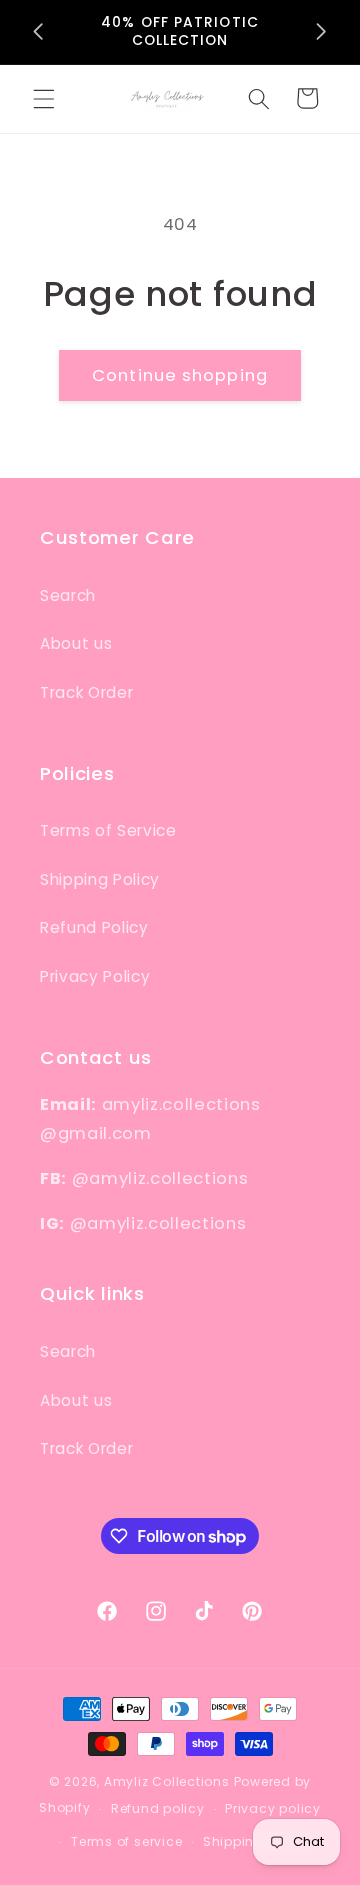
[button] (44, 98)
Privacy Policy (95, 976)
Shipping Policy (100, 879)
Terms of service (126, 1841)
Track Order (86, 692)
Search (68, 595)
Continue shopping (180, 375)
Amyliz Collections (167, 1781)
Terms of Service (108, 830)
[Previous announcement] (39, 32)
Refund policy (158, 1808)
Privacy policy (273, 1808)
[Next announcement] (322, 32)
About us (76, 643)
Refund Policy (94, 927)
